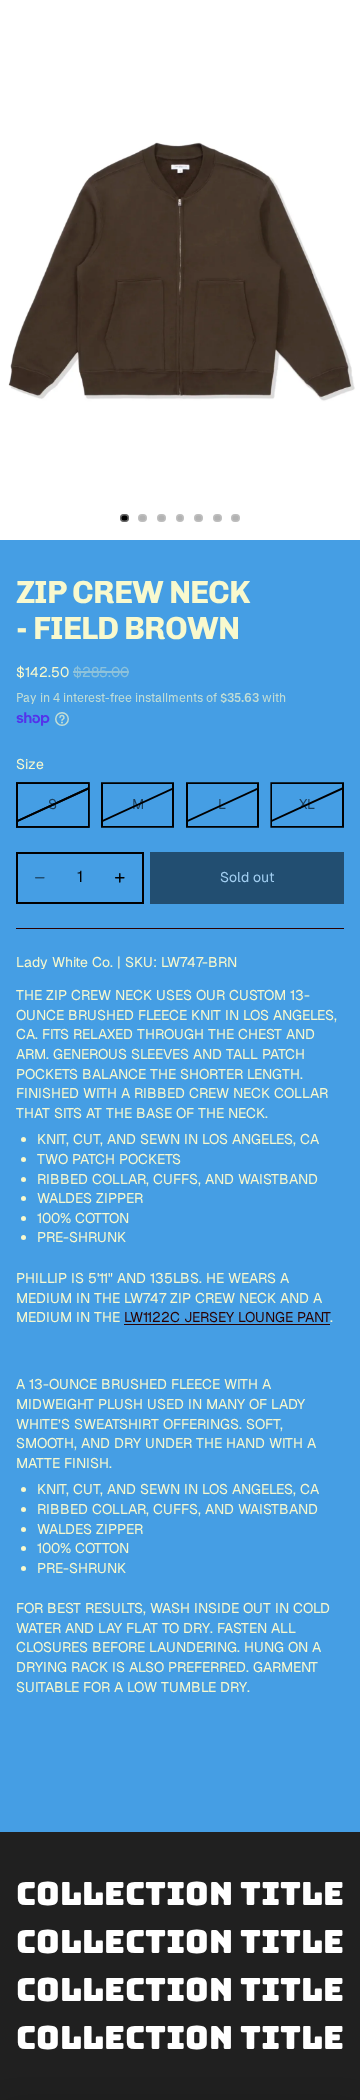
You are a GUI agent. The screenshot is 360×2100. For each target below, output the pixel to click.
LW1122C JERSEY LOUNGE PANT (227, 1317)
